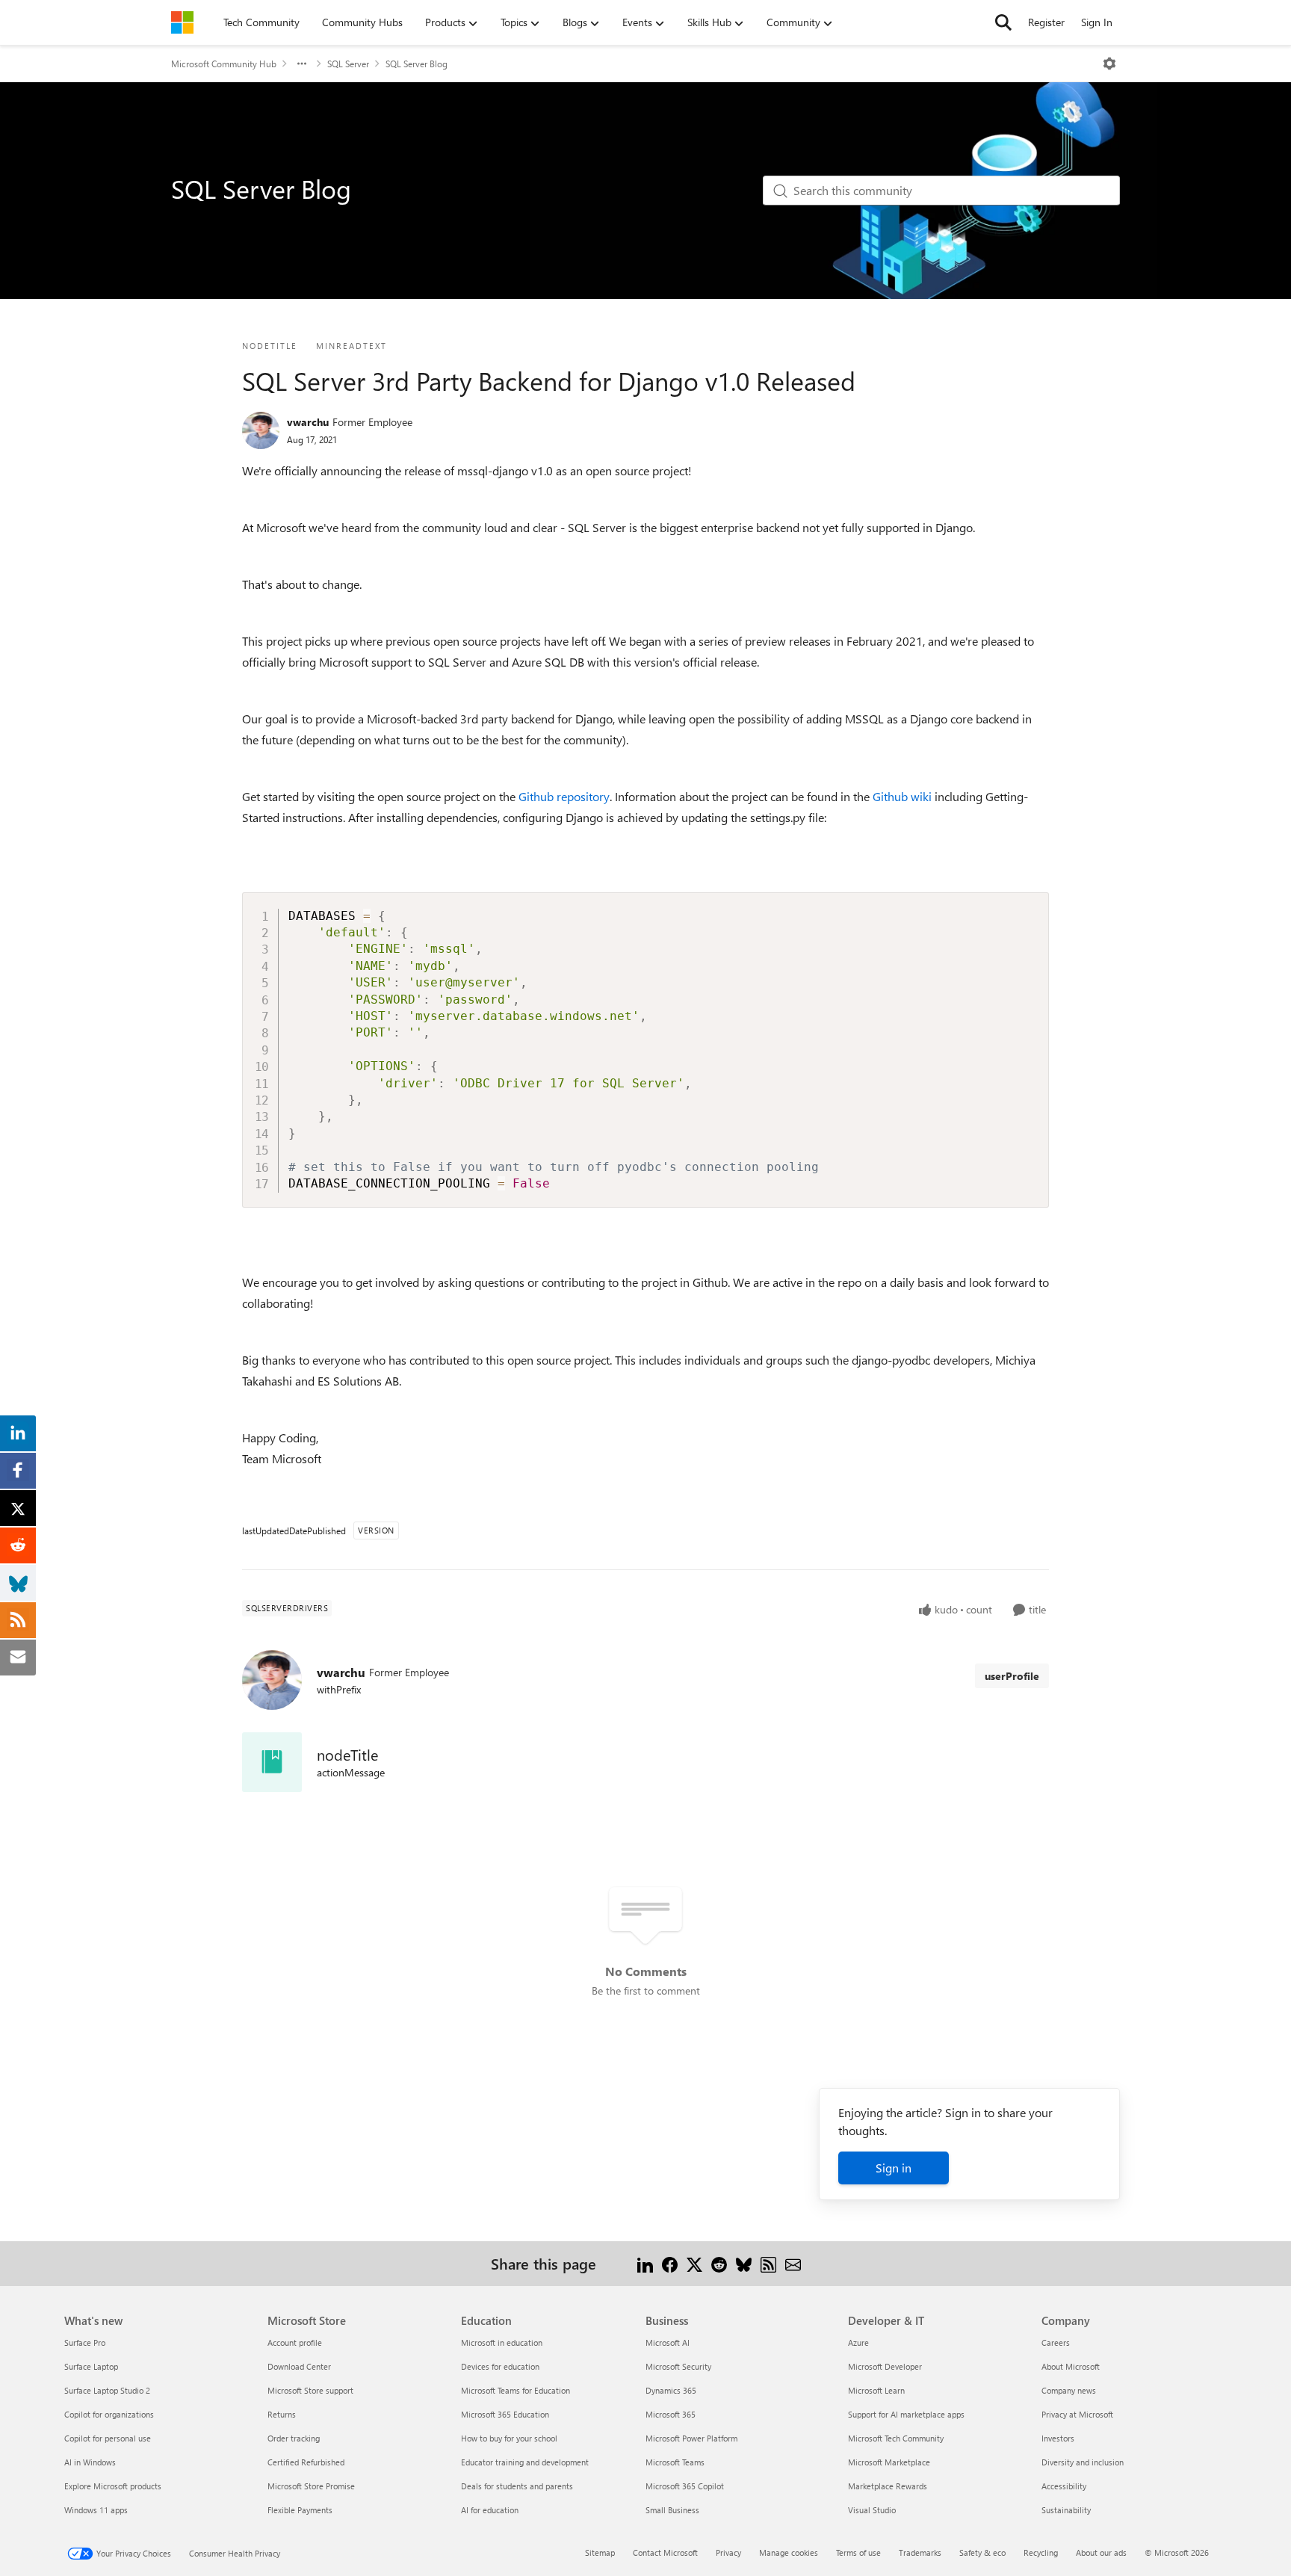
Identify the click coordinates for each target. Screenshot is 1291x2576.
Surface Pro (85, 2342)
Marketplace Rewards (888, 2486)
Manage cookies (789, 2552)
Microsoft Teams (675, 2462)
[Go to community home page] (182, 22)
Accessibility (1064, 2486)
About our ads (1101, 2552)
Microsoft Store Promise (311, 2486)
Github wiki (902, 796)
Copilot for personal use (108, 2438)
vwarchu (308, 422)
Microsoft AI (668, 2342)
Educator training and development (525, 2462)
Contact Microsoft (665, 2552)
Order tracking (294, 2438)
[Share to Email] (793, 2263)
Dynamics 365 (671, 2390)
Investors (1058, 2438)
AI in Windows (90, 2462)
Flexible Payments (300, 2510)
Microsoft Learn (876, 2390)
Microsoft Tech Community (896, 2438)
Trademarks (920, 2552)
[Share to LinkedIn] (645, 2263)
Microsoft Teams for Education (516, 2390)
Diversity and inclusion (1083, 2462)
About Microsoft (1071, 2366)
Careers (1056, 2342)
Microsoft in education (502, 2342)
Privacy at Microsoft (1077, 2414)
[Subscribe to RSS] (768, 2263)
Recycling (1041, 2552)
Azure (858, 2342)
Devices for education (500, 2366)
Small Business (672, 2510)
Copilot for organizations (109, 2414)
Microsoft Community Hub (224, 64)
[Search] (1003, 22)
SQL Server (348, 64)
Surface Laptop (91, 2366)
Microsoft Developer (885, 2366)
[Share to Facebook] (670, 2263)
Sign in (894, 2168)
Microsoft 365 (671, 2414)
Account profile (295, 2342)
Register (1046, 22)
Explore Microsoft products (113, 2486)
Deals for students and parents (517, 2486)
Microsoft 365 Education (505, 2414)
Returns (282, 2414)
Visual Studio (872, 2510)
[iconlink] (272, 1762)
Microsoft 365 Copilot (685, 2486)
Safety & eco (982, 2552)
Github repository (564, 796)
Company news (1069, 2390)
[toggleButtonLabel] (1109, 64)
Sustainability (1066, 2510)
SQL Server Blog (417, 64)
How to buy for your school (509, 2438)
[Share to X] (694, 2263)
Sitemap (600, 2552)
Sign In (1097, 22)
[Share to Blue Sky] (744, 2263)
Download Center (299, 2366)
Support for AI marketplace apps (906, 2414)
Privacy (728, 2552)
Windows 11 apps (96, 2510)
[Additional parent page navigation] (302, 64)
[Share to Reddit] (719, 2263)
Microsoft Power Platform (691, 2438)
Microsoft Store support (310, 2390)
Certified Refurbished (306, 2462)
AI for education (490, 2510)
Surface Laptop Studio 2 (107, 2390)
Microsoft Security (678, 2366)
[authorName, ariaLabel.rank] (261, 430)
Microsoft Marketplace (889, 2462)
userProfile (1012, 1676)
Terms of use (858, 2552)
